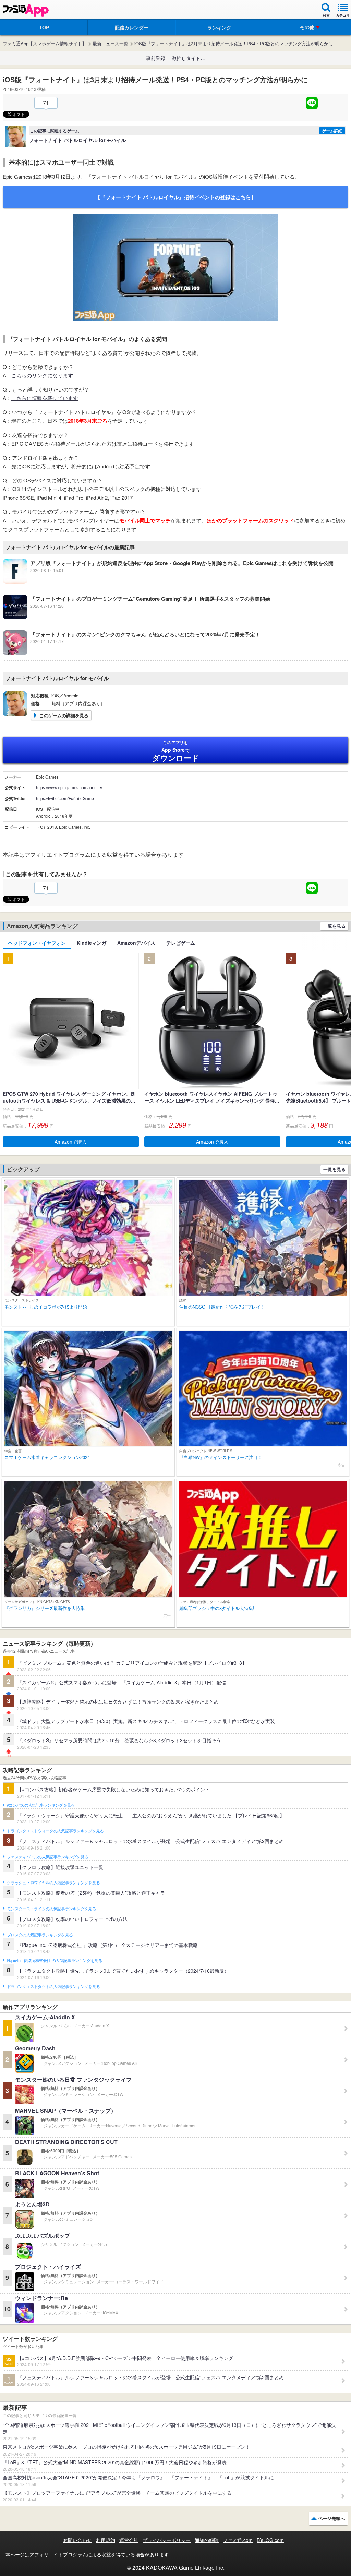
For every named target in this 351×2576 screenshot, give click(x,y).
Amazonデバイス (136, 943)
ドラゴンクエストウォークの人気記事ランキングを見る (55, 1831)
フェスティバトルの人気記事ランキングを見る (47, 1857)
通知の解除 (207, 2540)
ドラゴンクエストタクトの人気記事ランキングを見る (53, 1987)
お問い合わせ (77, 2540)
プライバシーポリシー (167, 2540)
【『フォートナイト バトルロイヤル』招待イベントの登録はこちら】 (176, 197)
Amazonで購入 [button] (71, 1142)
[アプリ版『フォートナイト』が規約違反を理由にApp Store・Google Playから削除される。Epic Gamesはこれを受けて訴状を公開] (168, 582)
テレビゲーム (181, 943)
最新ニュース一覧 (110, 44)
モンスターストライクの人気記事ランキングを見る (51, 1909)
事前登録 (156, 58)
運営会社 (129, 2540)
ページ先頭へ (331, 2518)
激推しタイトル (189, 58)
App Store (176, 751)
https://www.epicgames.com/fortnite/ (69, 787)
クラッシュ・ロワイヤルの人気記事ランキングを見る (53, 1883)
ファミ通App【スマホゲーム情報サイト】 (45, 44)
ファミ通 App (26, 10)
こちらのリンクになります (42, 375)
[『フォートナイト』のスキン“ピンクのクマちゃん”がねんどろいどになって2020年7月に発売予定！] (131, 653)
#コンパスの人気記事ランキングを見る (41, 1805)
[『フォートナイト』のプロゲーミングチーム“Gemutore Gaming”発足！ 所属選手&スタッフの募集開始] (136, 617)
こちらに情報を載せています (45, 398)
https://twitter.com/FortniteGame (65, 798)
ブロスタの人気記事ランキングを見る (40, 1935)
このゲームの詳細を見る (64, 715)
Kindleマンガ (92, 943)
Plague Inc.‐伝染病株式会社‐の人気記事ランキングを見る (55, 1961)
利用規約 (106, 2540)
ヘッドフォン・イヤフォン (37, 943)
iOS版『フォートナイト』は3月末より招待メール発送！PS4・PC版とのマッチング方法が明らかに (234, 44)
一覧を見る (334, 926)
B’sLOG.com (270, 2540)
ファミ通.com (238, 2540)
